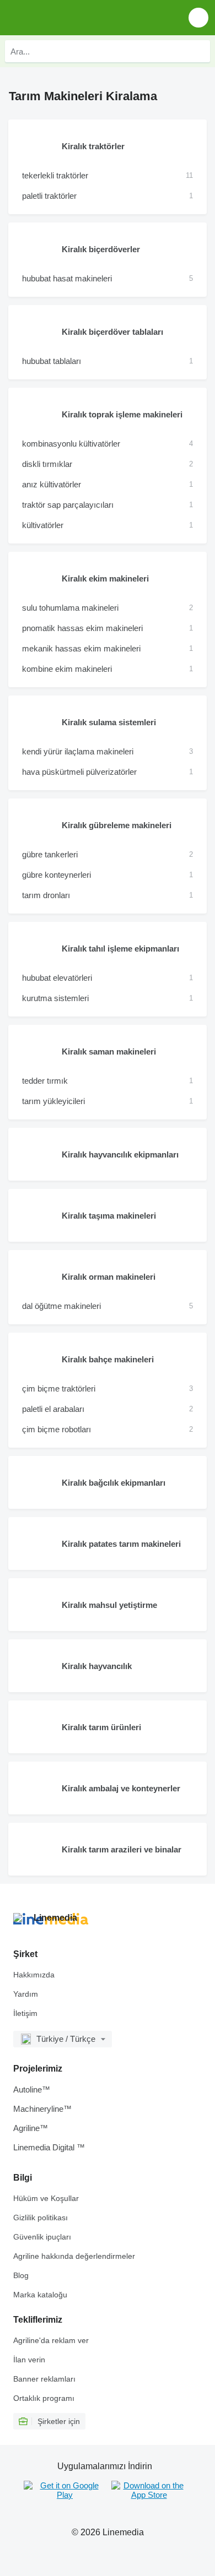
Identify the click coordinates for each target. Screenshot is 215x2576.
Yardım (26, 1994)
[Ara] (199, 51)
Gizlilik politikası (41, 2218)
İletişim (25, 2013)
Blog (21, 2275)
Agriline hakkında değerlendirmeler (74, 2256)
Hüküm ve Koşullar (46, 2198)
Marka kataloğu (40, 2295)
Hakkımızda (34, 1975)
